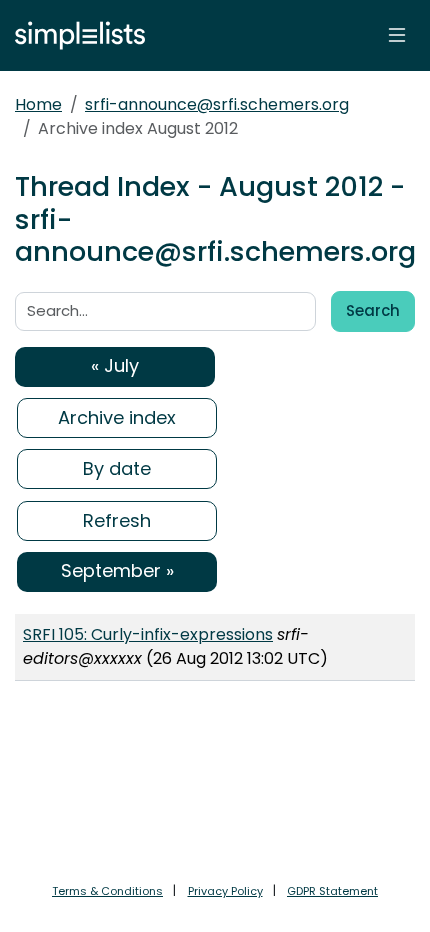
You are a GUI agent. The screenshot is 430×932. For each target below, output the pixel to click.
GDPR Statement (332, 891)
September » (117, 570)
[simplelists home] (75, 35)
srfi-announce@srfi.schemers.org (217, 104)
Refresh (117, 520)
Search (373, 310)
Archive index (117, 417)
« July (115, 365)
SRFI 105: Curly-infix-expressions (148, 634)
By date (117, 468)
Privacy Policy (225, 891)
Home (38, 104)
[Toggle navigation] (397, 35)
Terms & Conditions (107, 891)
